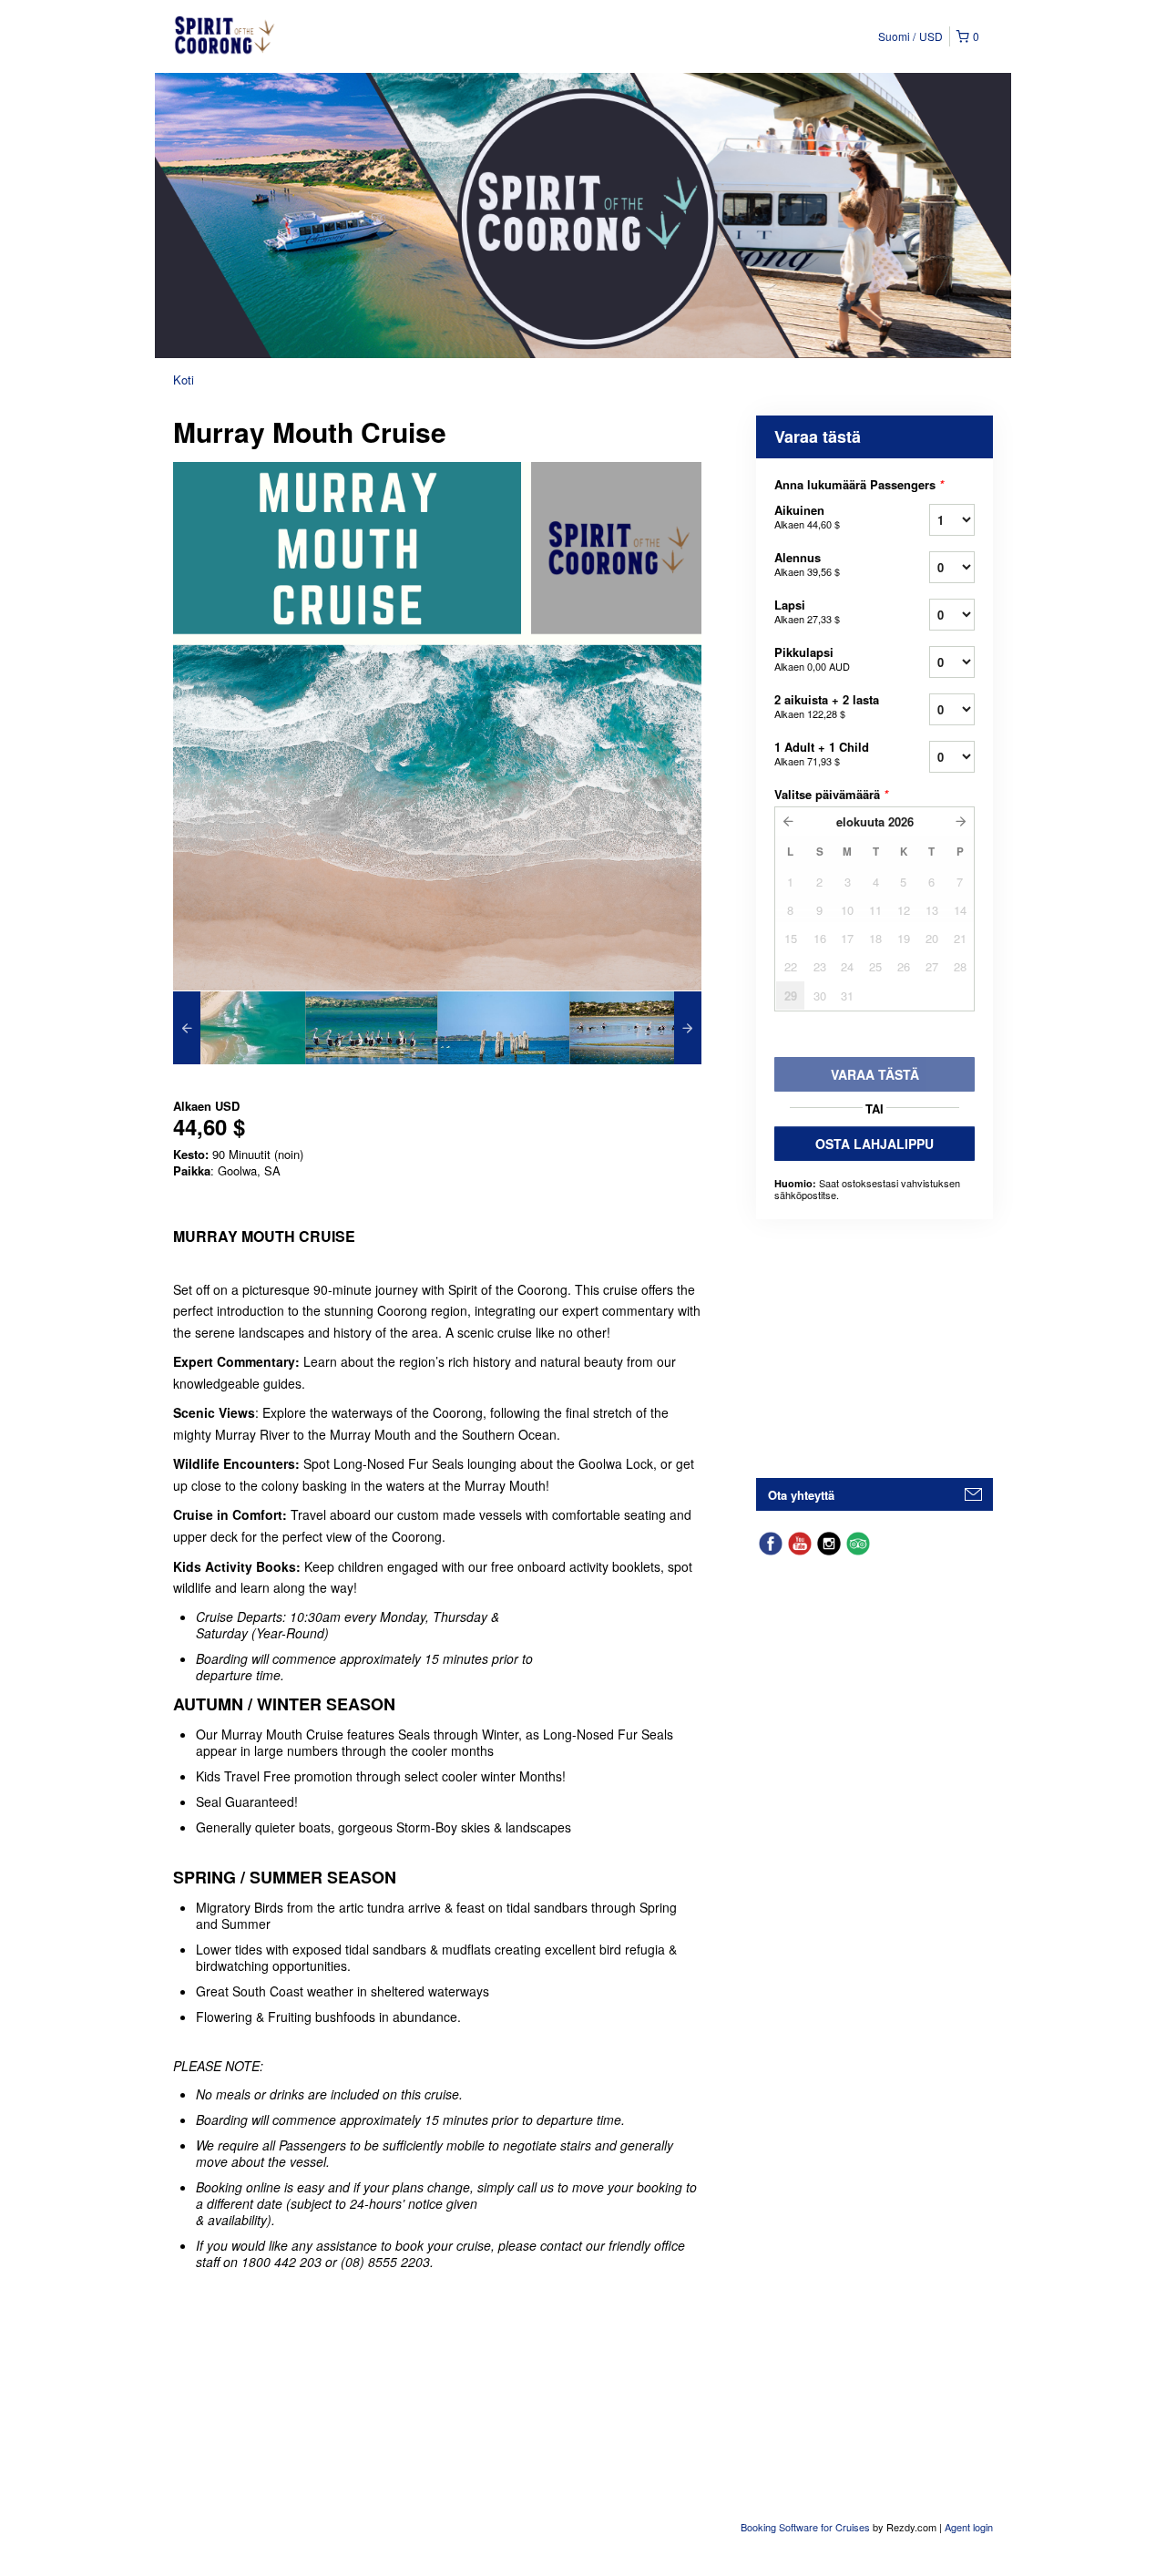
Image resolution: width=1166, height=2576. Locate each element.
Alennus (807, 564)
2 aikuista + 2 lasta (827, 706)
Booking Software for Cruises (807, 2527)
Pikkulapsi (812, 658)
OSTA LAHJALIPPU (874, 1144)
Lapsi (807, 611)
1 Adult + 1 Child (822, 753)
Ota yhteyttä (801, 1495)
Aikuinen (807, 516)
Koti (184, 380)
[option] (239, 1028)
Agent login (969, 2527)
